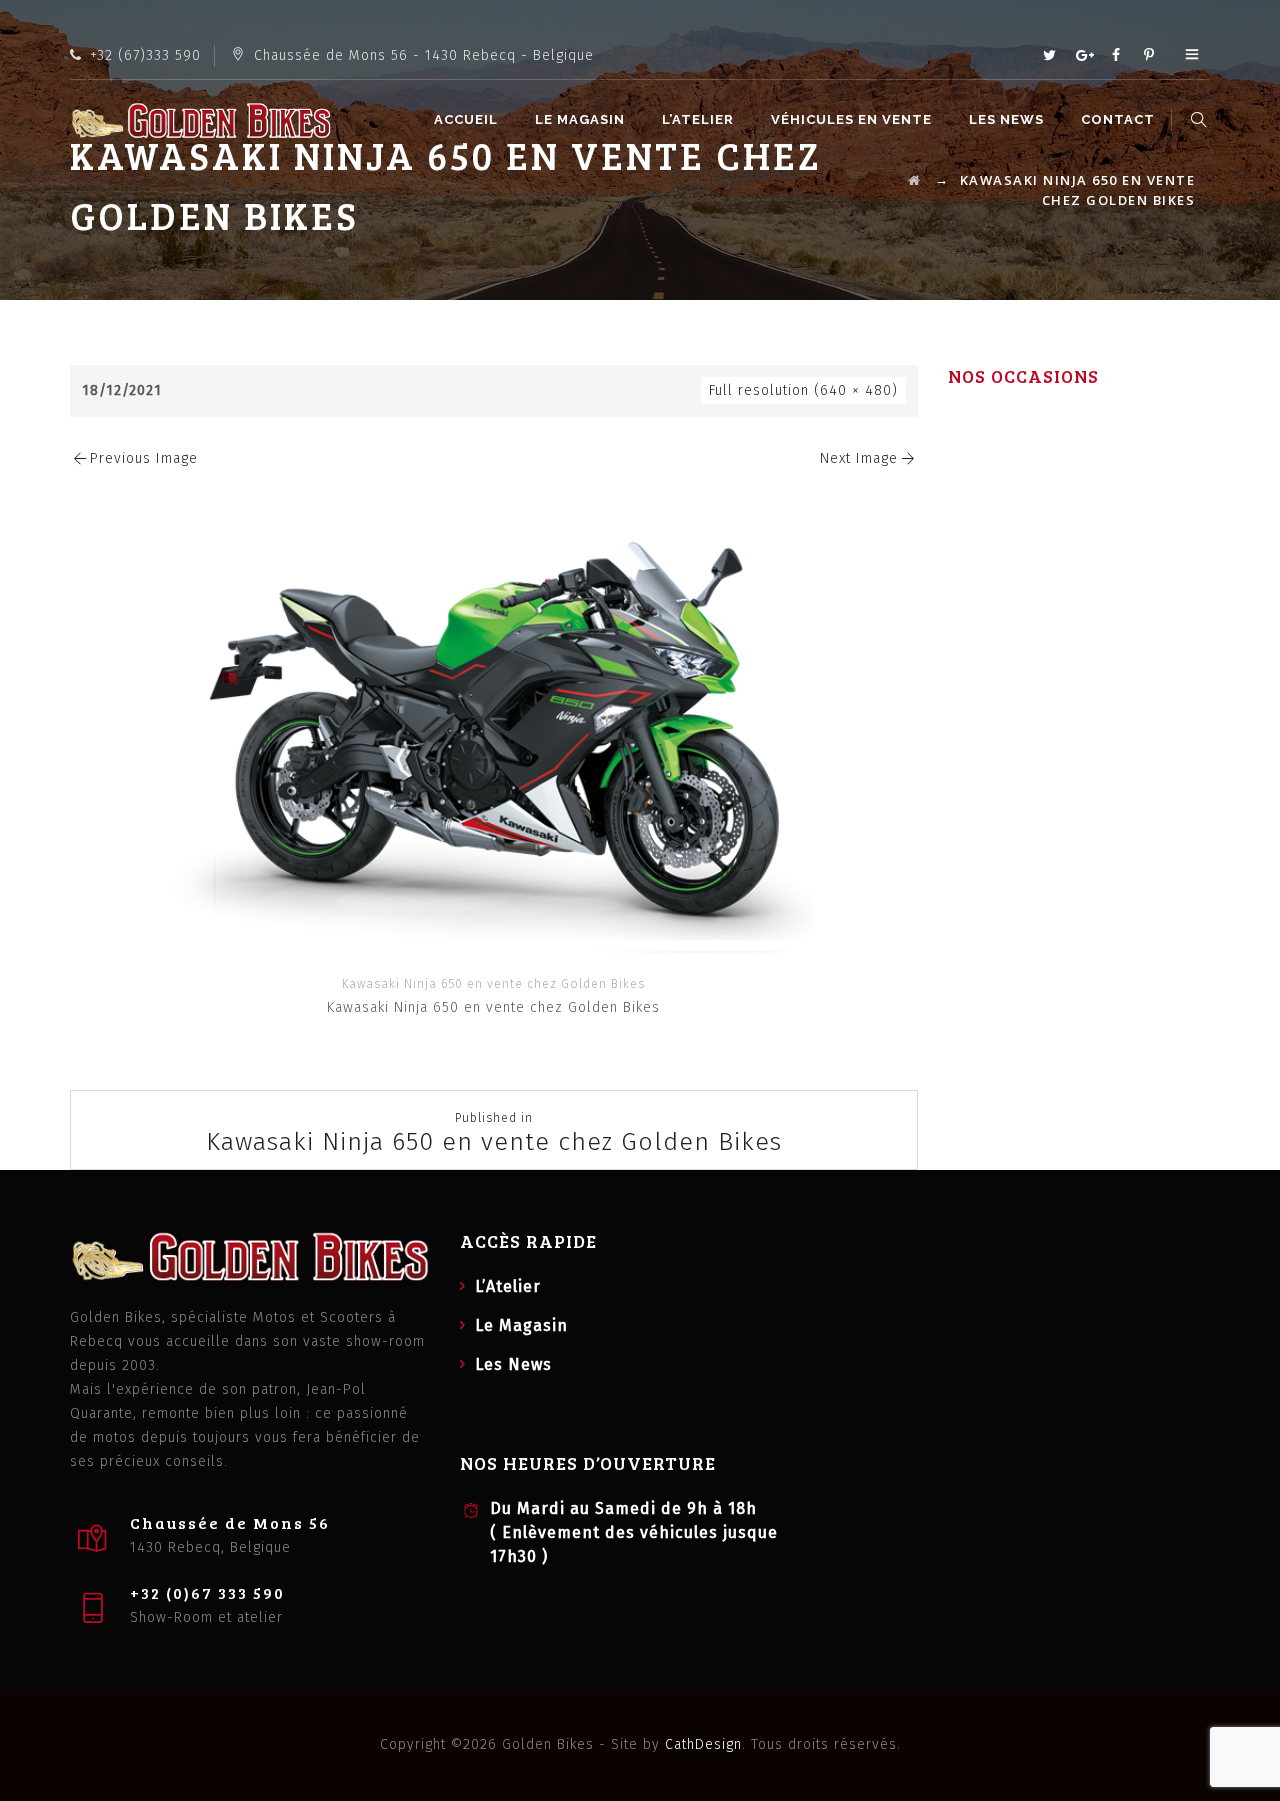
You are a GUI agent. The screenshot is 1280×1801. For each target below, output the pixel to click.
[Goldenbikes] (201, 120)
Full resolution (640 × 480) (803, 390)
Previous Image (144, 458)
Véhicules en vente (851, 119)
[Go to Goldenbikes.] (915, 180)
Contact (1118, 119)
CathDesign (703, 1744)
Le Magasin (580, 119)
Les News (1006, 119)
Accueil (466, 119)
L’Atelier (698, 119)
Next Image (859, 458)
